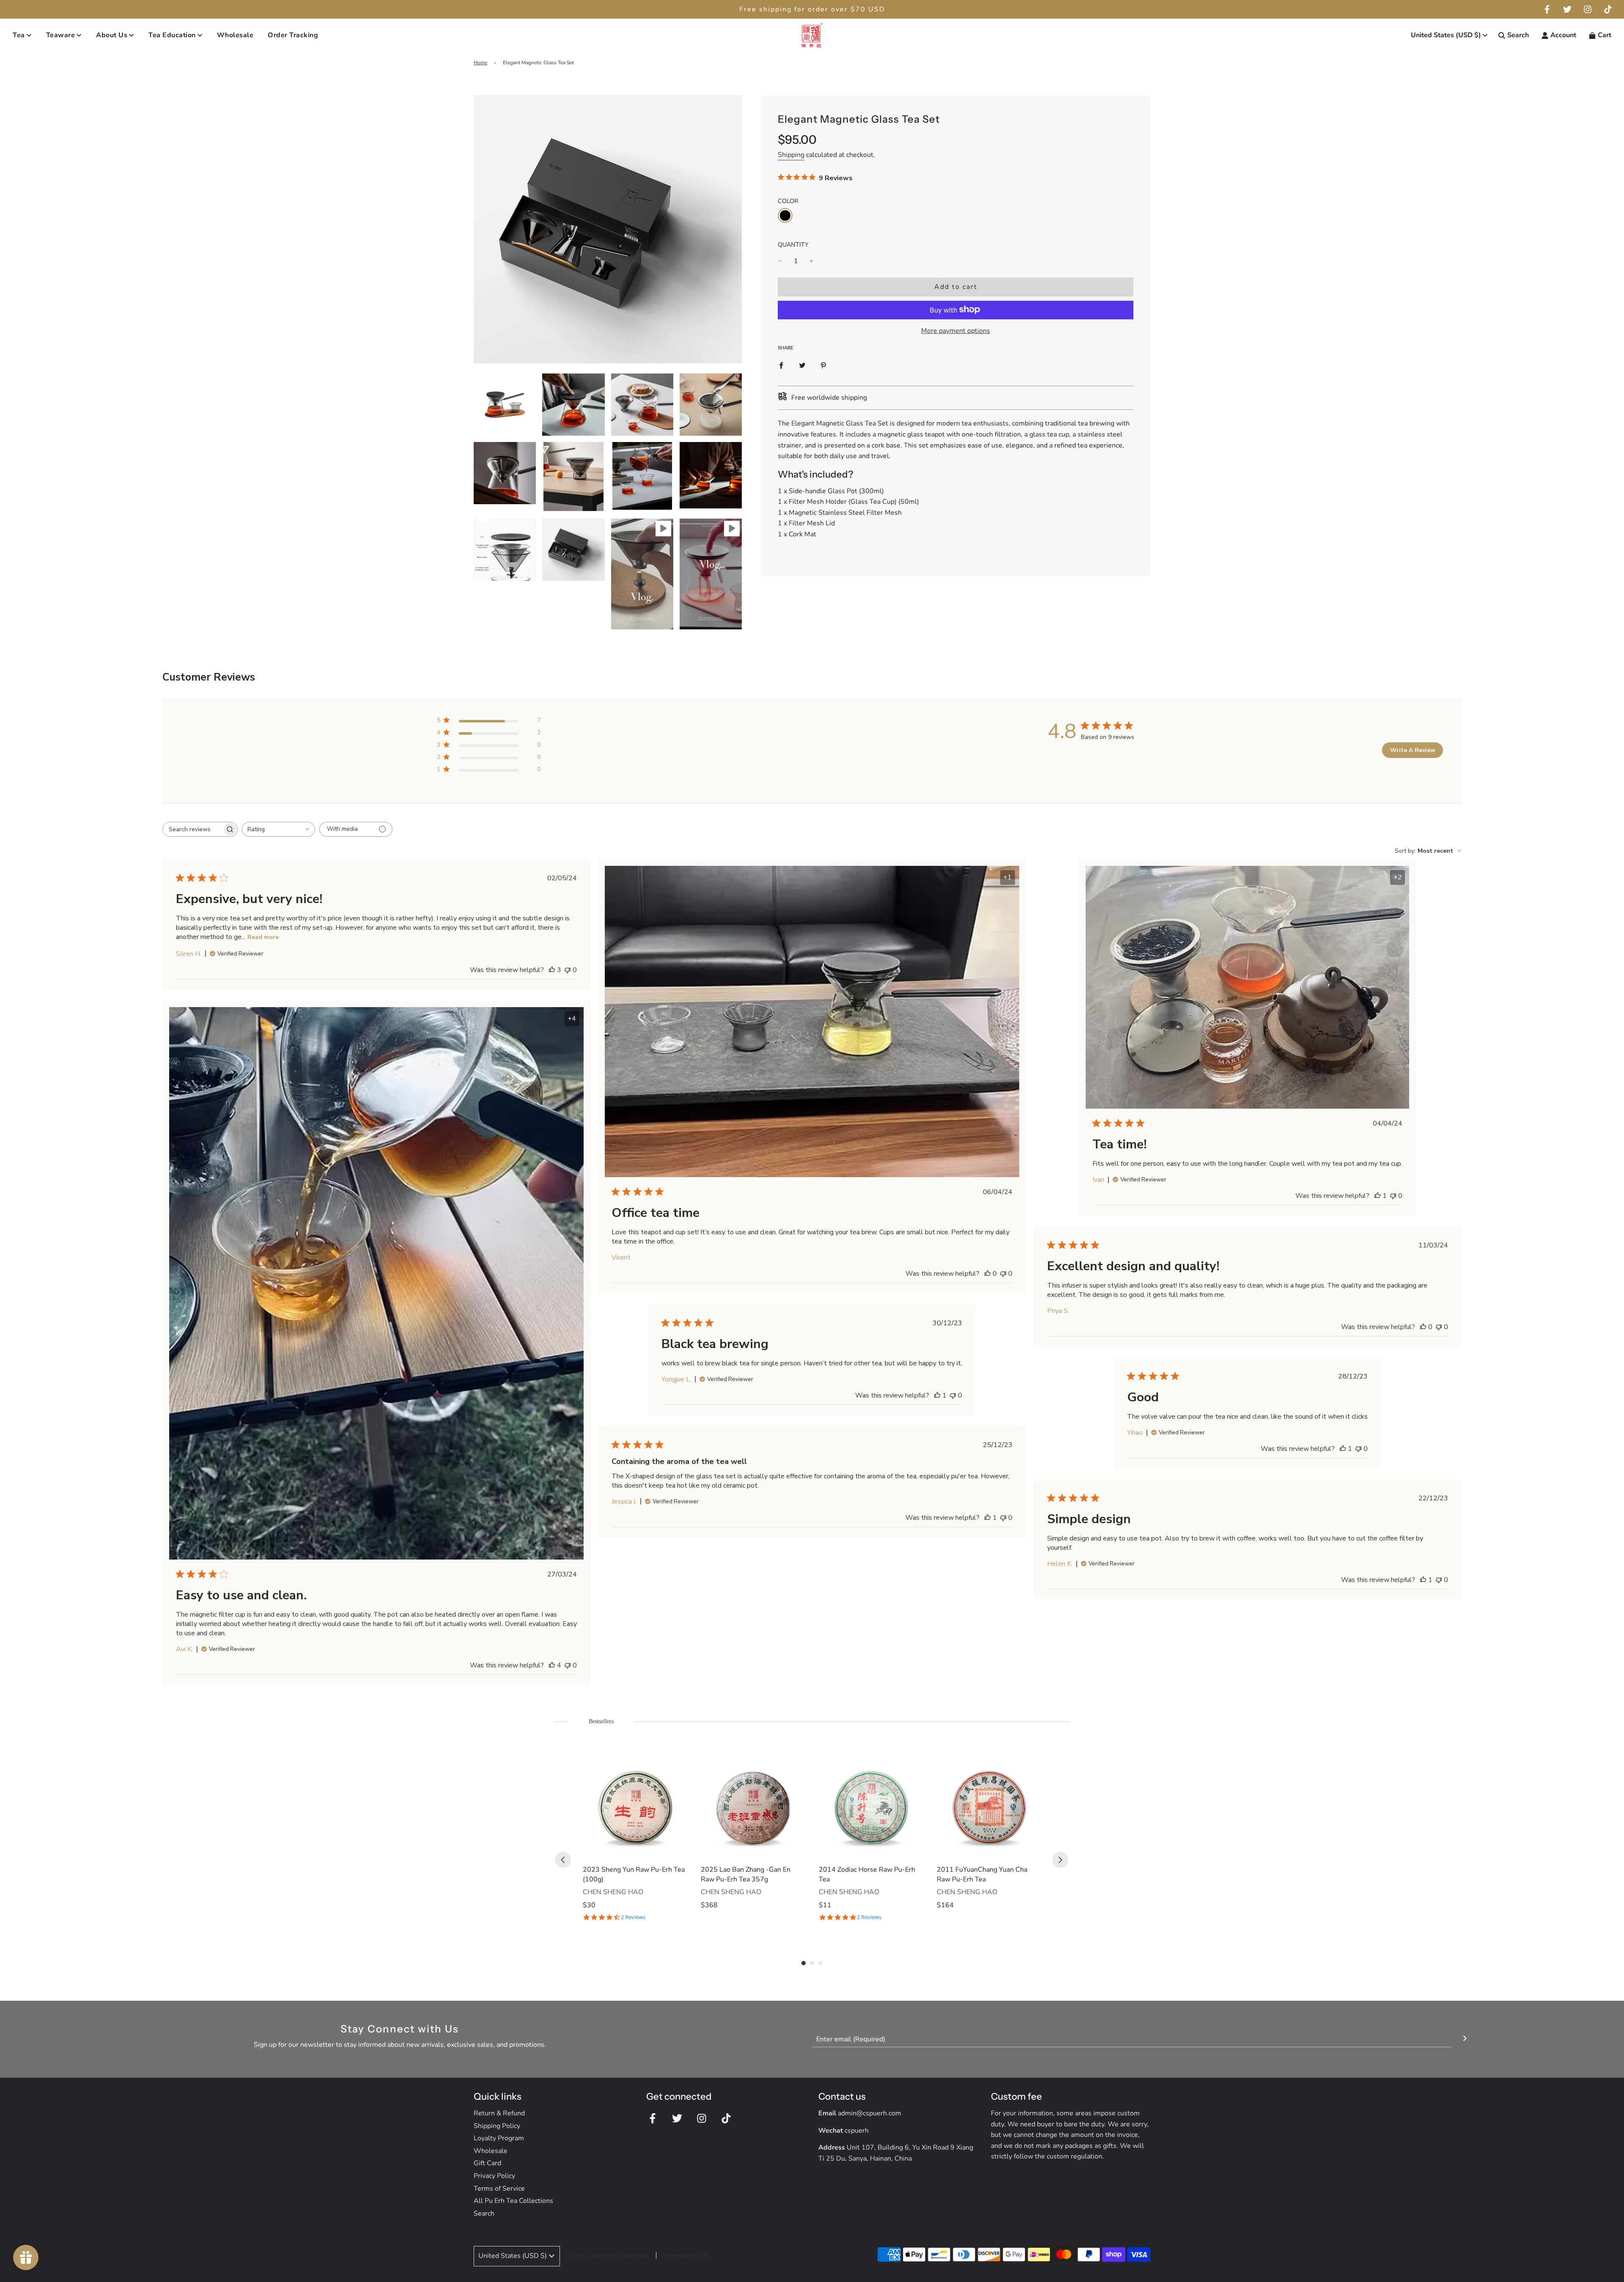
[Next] (1060, 1860)
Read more (263, 937)
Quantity (793, 244)
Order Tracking (293, 35)
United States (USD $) (1446, 35)
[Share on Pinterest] (823, 365)
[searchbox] (192, 829)
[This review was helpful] (552, 970)
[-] (780, 261)
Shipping (791, 154)
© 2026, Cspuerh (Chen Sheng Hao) (607, 2256)
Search (484, 2213)
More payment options (956, 330)
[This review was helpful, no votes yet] (988, 1274)
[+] (812, 261)
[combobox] (278, 829)
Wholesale (235, 35)
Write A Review (1413, 750)
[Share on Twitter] (802, 365)
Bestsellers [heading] (601, 1721)
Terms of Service (499, 2189)
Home (480, 63)
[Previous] (563, 1860)
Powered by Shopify (686, 2256)
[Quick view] (679, 1850)
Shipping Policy (497, 2126)
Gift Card (487, 2163)
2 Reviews (633, 1917)
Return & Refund (499, 2113)
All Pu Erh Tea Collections (513, 2201)
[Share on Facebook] (781, 365)
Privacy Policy (494, 2176)
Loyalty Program (499, 2138)
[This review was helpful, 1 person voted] (1377, 1196)
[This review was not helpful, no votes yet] (568, 970)
